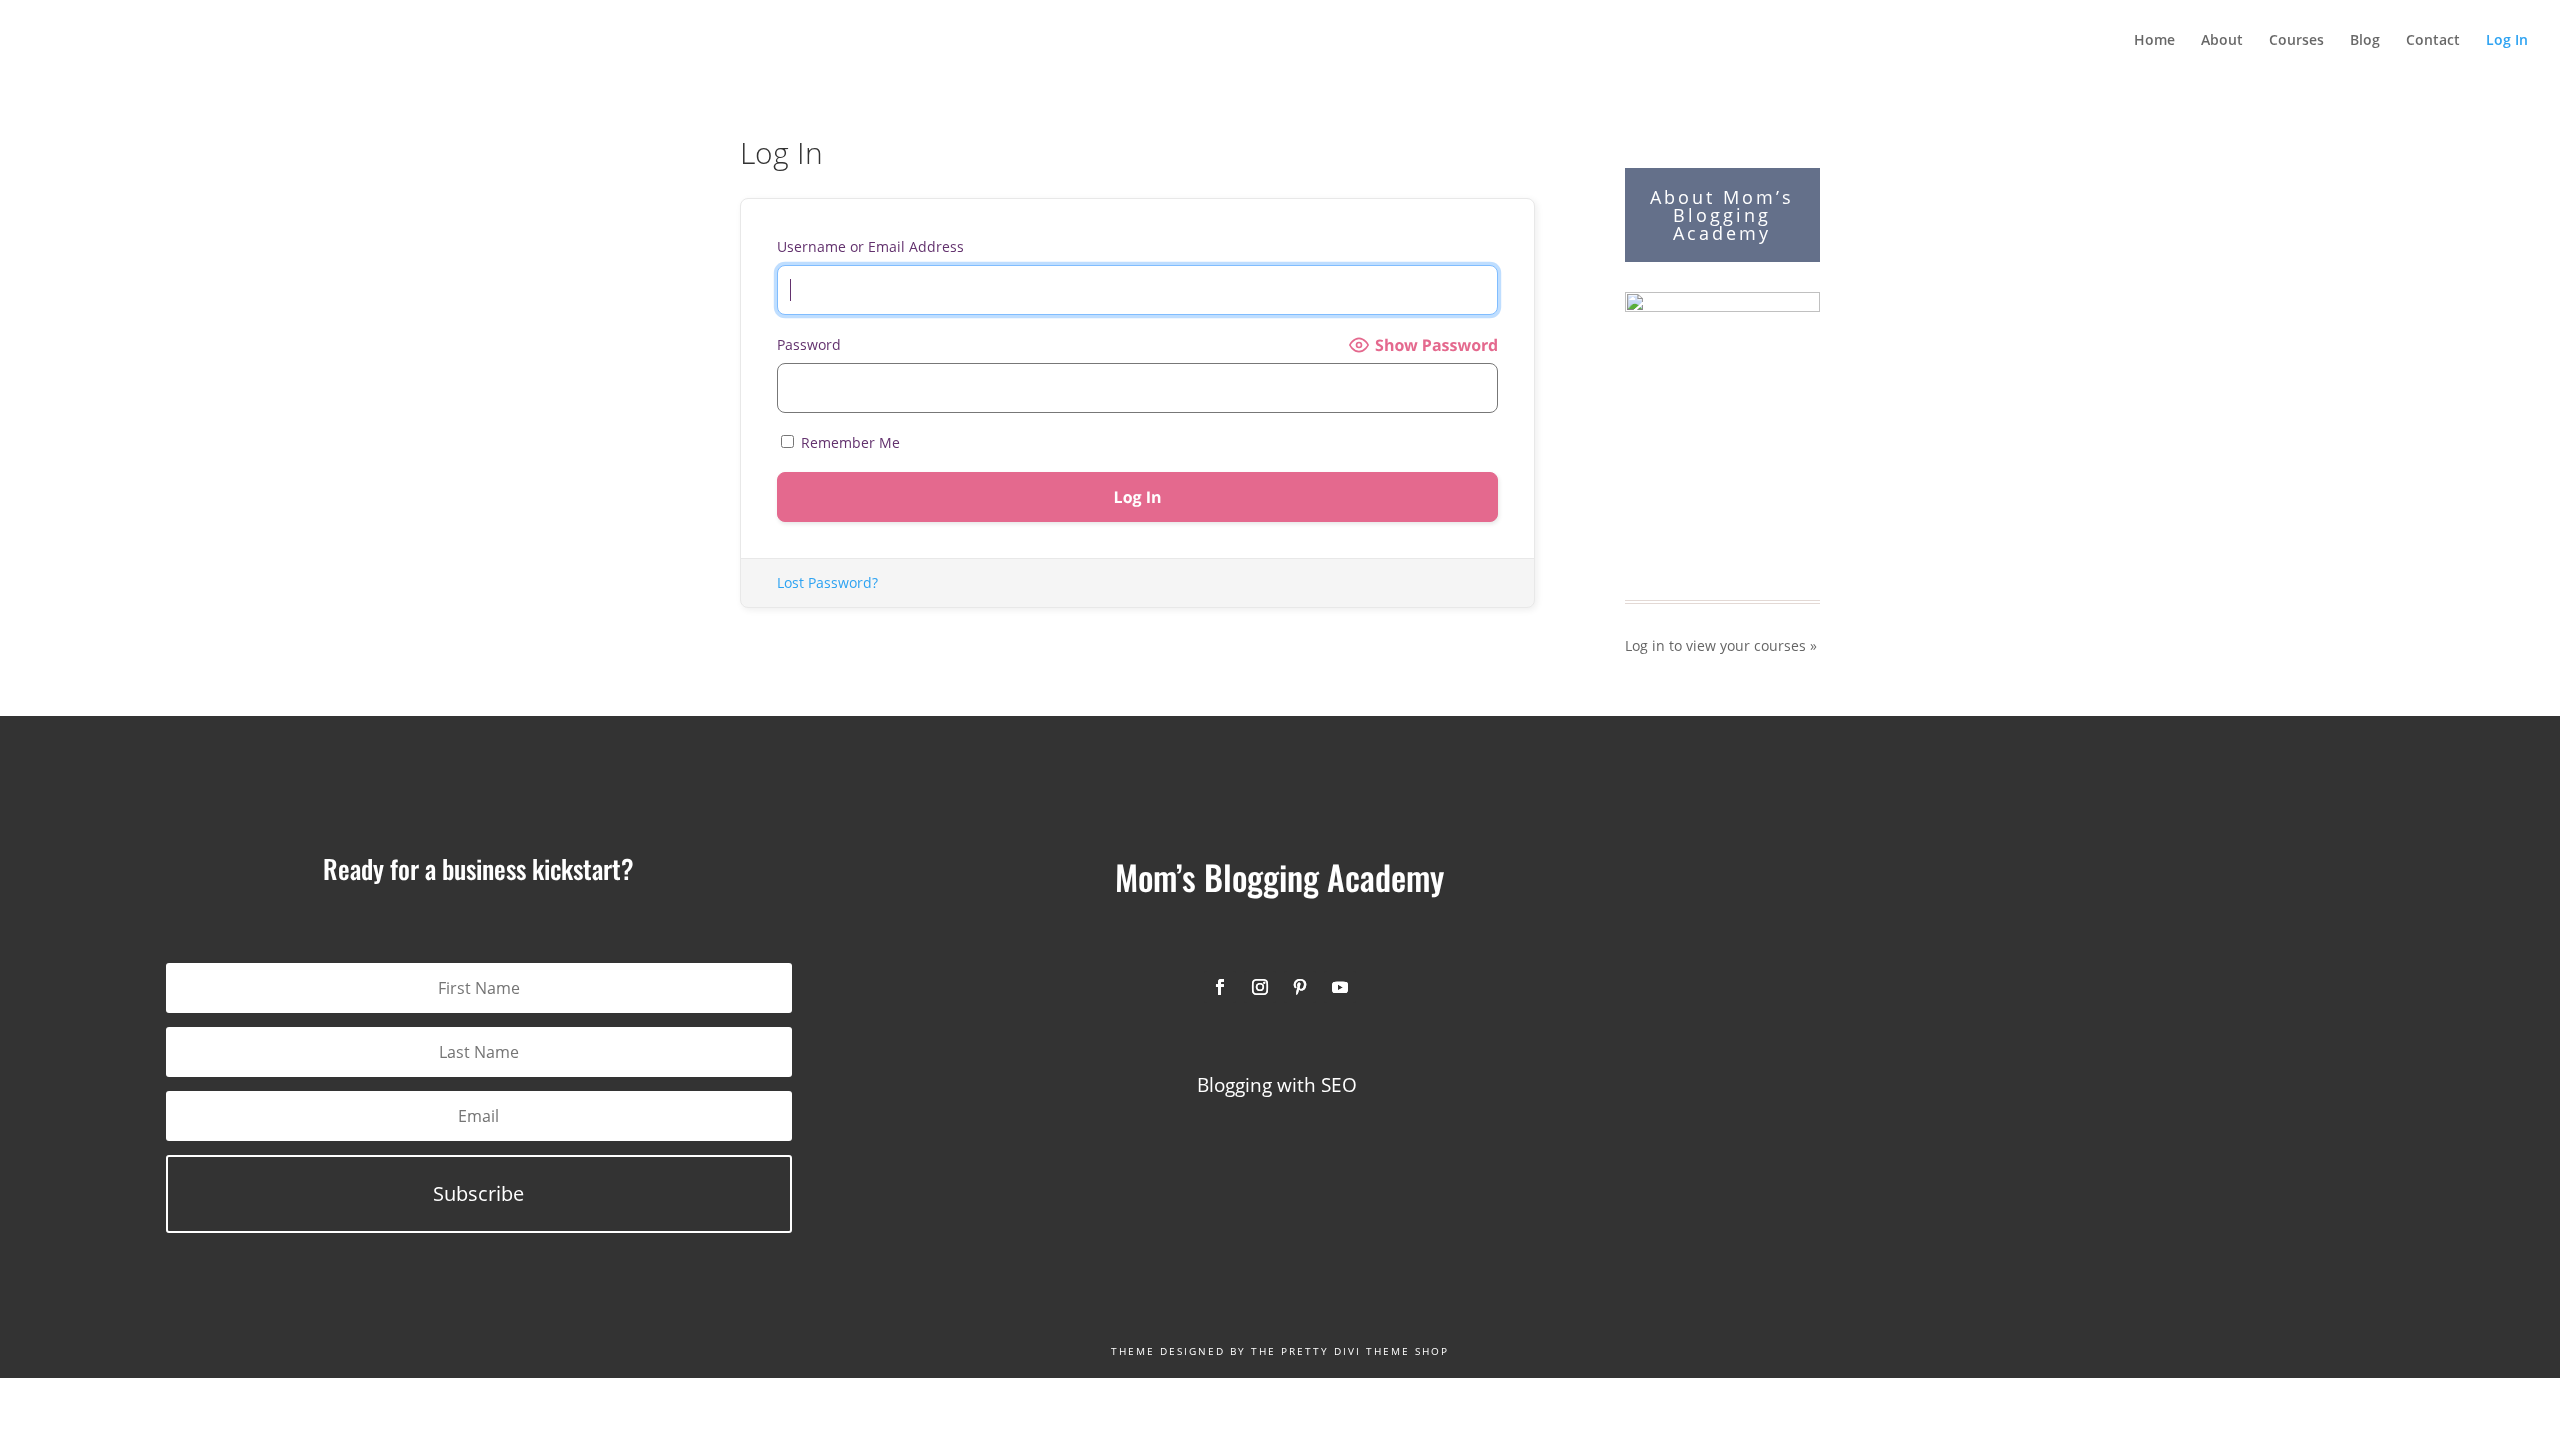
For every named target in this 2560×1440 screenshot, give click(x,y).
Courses (2296, 41)
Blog (2365, 41)
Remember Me (848, 442)
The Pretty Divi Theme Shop (1350, 1351)
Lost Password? (827, 582)
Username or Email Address (870, 246)
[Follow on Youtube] (1340, 987)
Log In (2507, 41)
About (2222, 41)
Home (2154, 41)
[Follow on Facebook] (1220, 987)
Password (809, 344)
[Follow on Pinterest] (1300, 987)
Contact (2433, 41)
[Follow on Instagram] (1260, 987)
